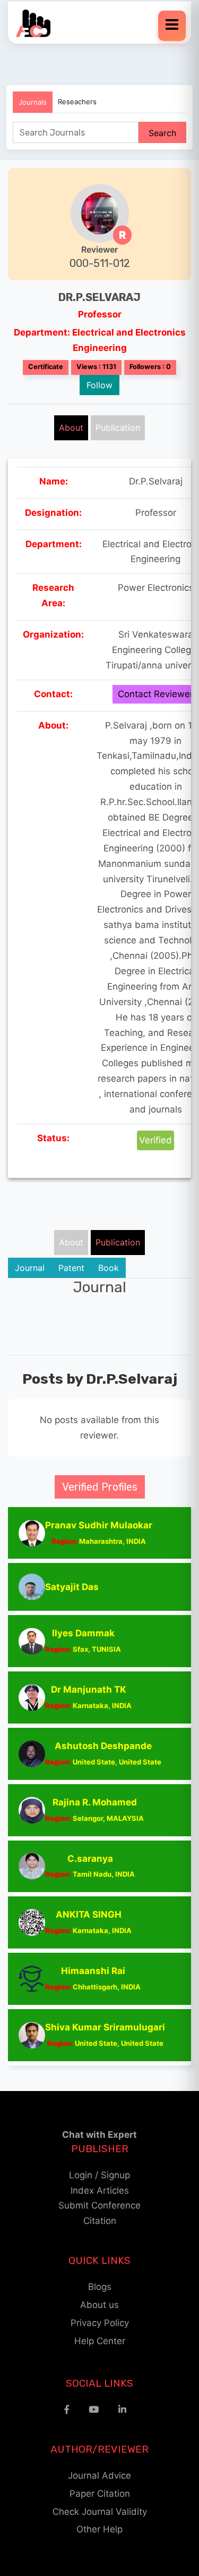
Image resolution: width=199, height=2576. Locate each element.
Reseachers (77, 102)
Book (109, 1268)
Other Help (99, 2529)
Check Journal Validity (100, 2512)
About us (99, 2305)
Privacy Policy (100, 2323)
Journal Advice (99, 2475)
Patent (71, 1268)
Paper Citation (100, 2494)
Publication (118, 428)
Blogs (100, 2287)
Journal (30, 1268)
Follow (99, 385)
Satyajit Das (72, 1587)
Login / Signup (99, 2175)
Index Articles (100, 2190)
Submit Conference (99, 2205)
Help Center (100, 2341)
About (71, 428)
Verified (155, 1140)
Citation (100, 2221)
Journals (33, 102)
